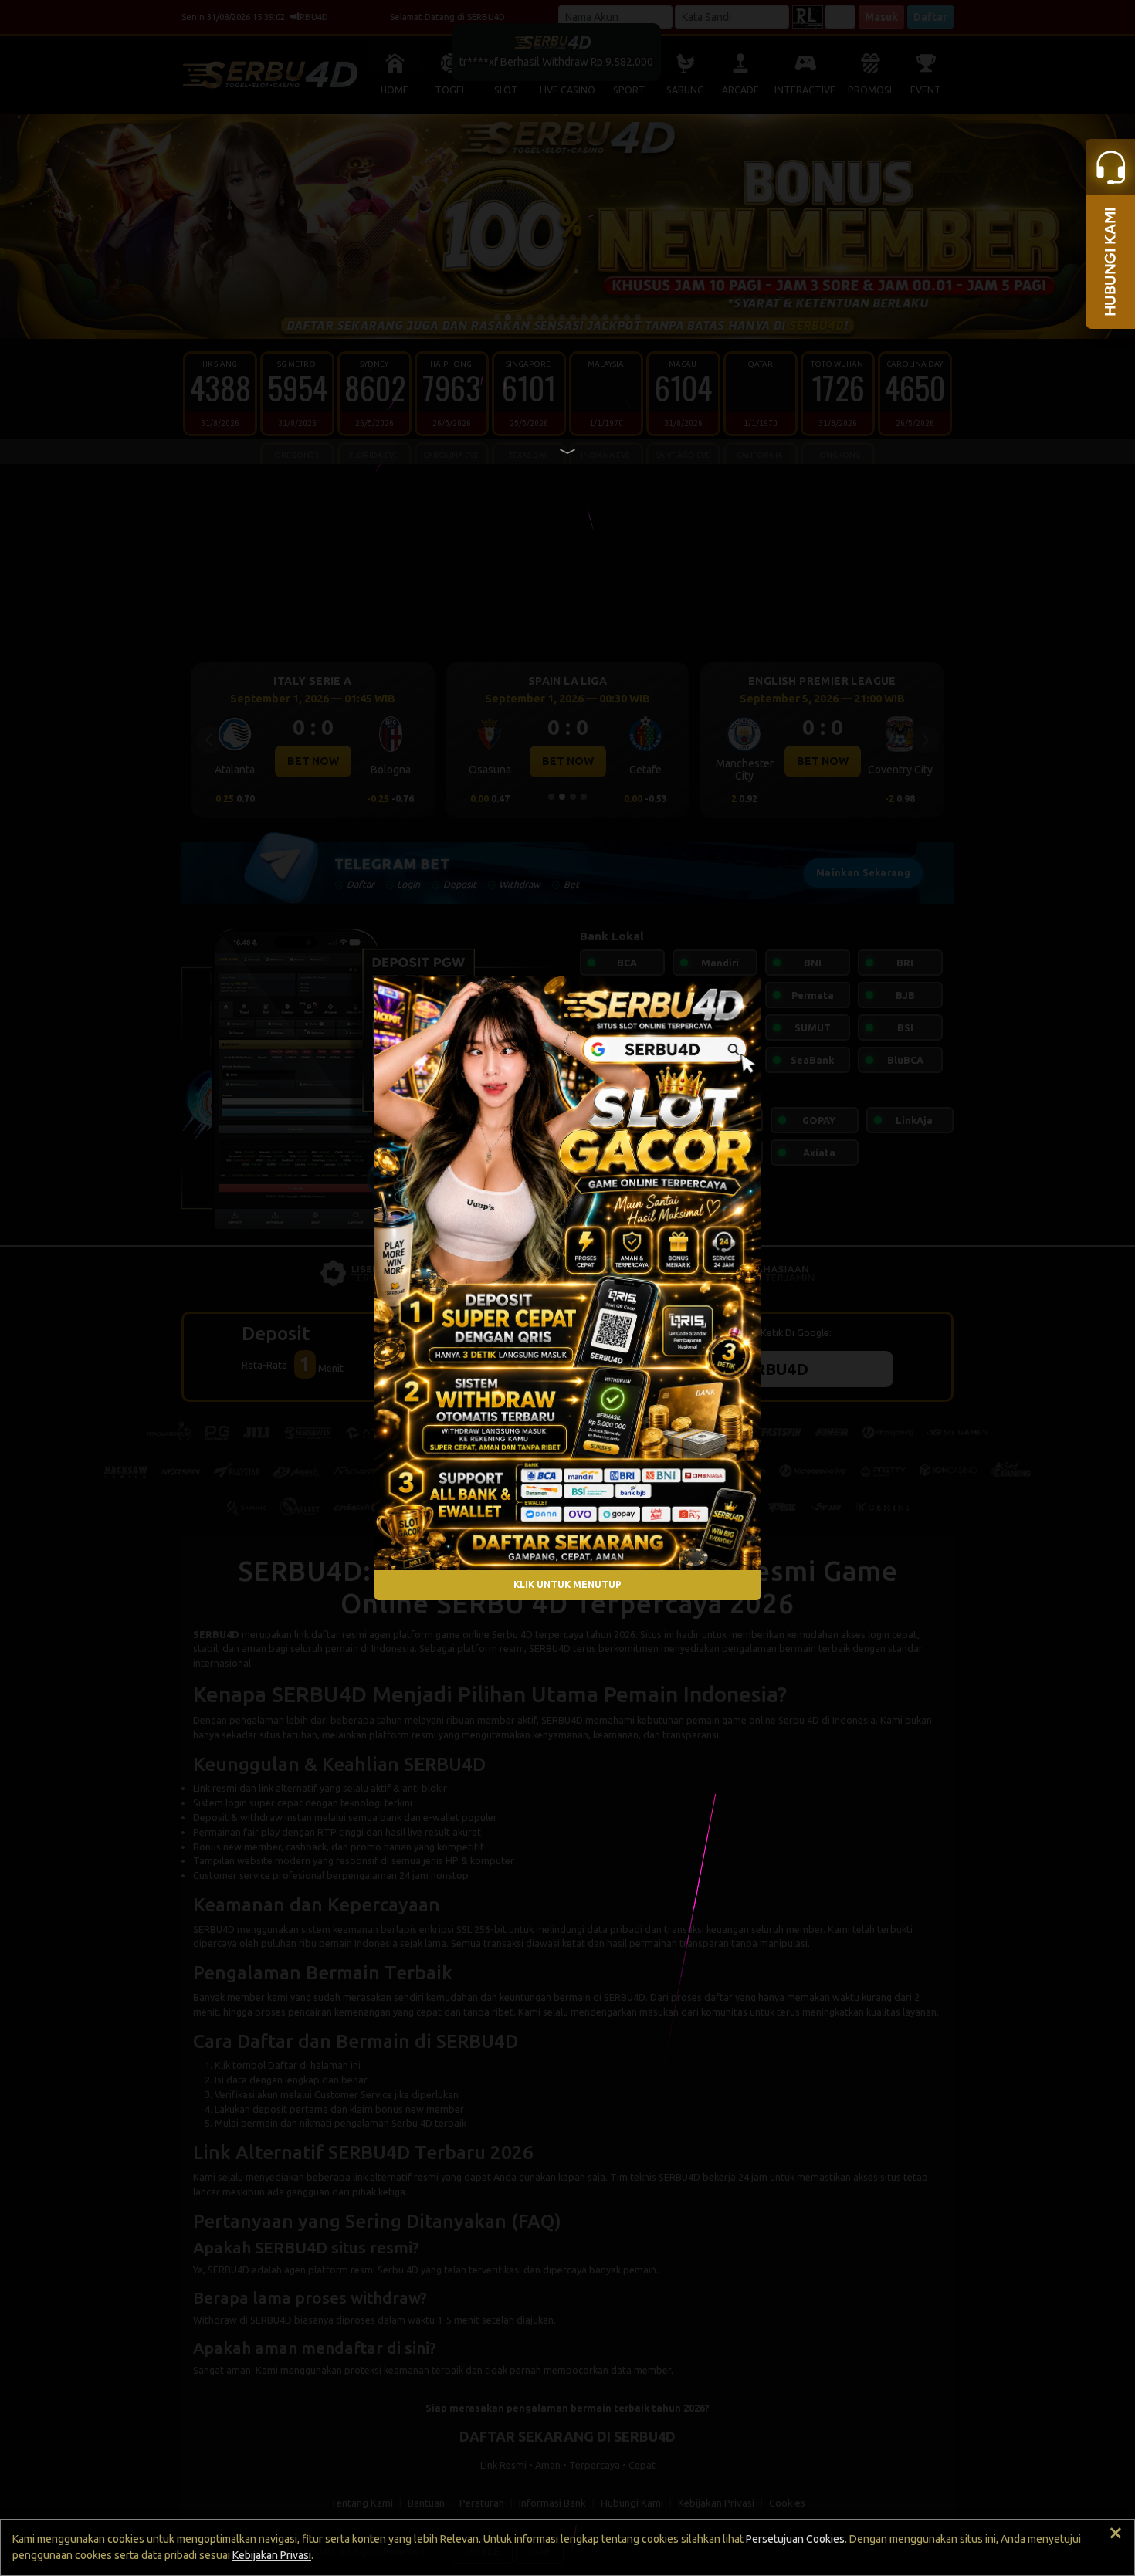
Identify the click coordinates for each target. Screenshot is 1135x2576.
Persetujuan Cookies (795, 2539)
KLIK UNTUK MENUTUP (567, 1584)
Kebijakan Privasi (272, 2555)
